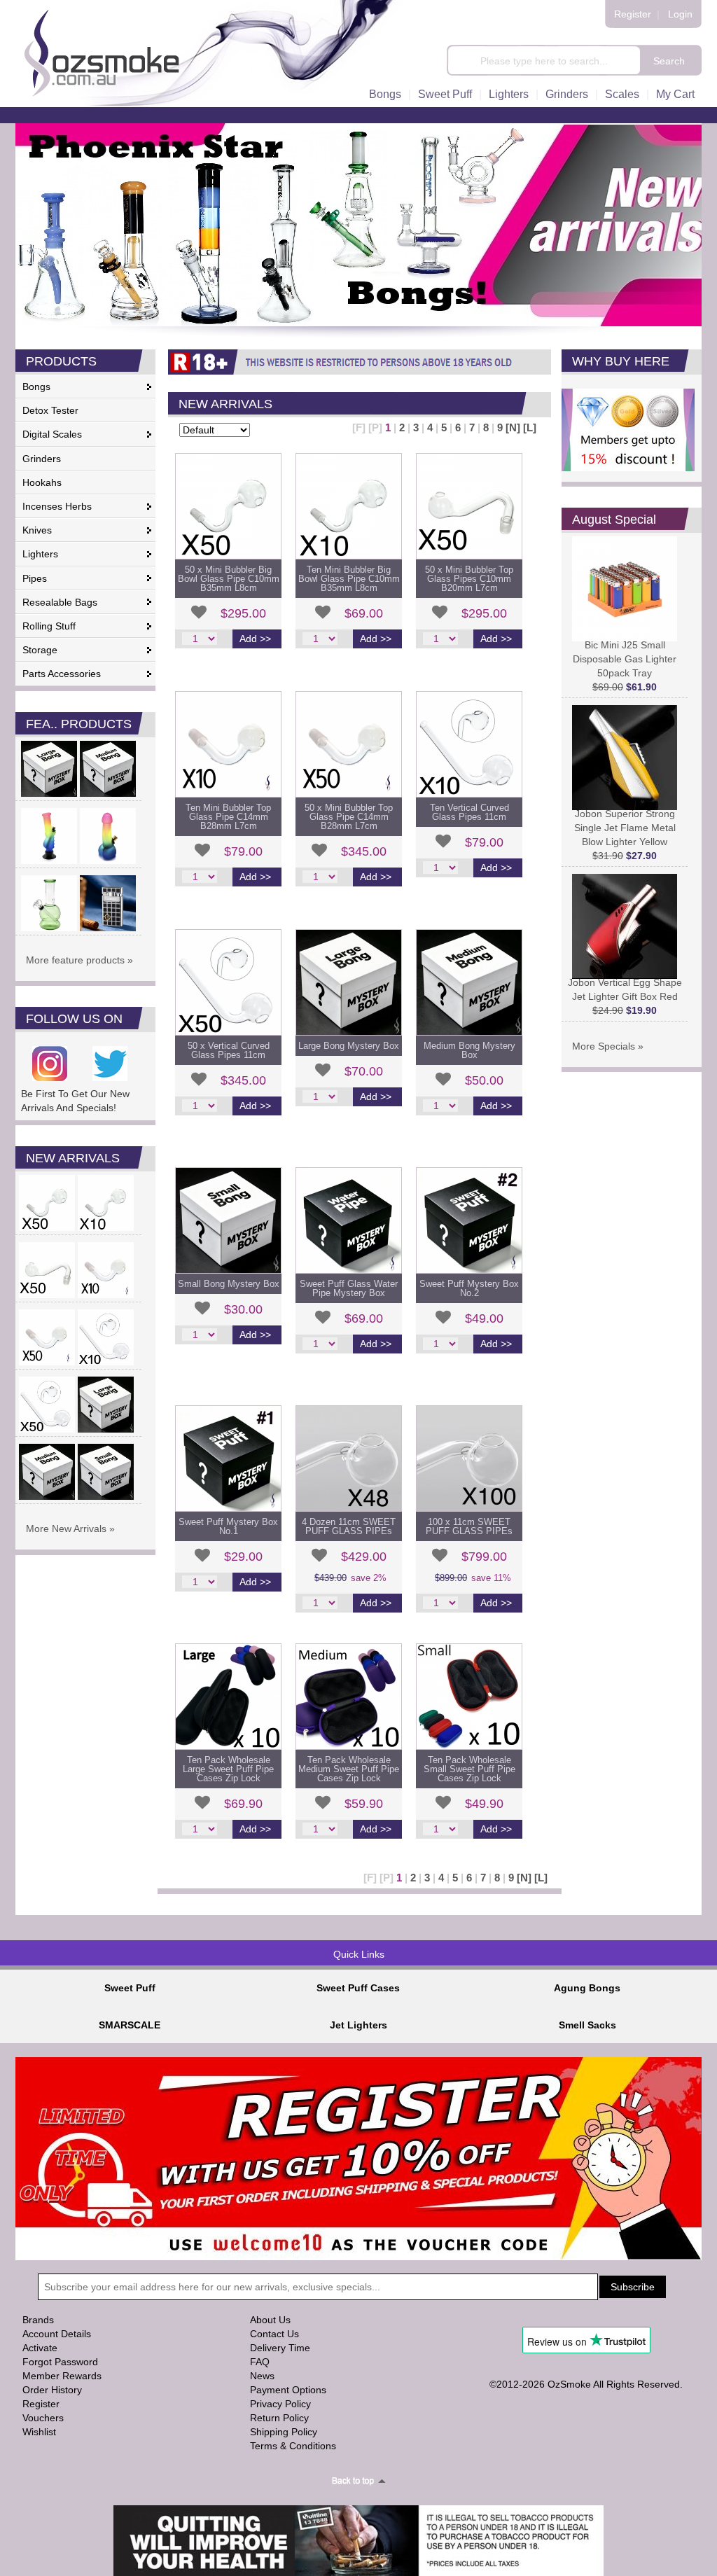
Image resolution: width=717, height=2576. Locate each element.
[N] (513, 427)
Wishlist (39, 2432)
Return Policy (279, 2418)
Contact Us (274, 2334)
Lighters (509, 94)
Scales (622, 94)
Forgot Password (60, 2362)
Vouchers (43, 2418)
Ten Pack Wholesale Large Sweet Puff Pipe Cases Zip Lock (228, 1769)
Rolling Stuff (49, 626)
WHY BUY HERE (621, 361)
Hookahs (42, 482)
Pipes (35, 578)
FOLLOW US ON (74, 1019)
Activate (40, 2348)
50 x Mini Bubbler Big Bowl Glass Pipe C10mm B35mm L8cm (229, 579)
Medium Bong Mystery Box (469, 1050)
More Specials (604, 1046)
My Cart (675, 94)
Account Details (57, 2334)
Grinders (567, 94)
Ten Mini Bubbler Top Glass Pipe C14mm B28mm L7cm (228, 817)
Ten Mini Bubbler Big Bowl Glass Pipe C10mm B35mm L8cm (349, 579)
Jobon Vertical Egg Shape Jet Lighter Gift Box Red (625, 989)
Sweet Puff (445, 94)
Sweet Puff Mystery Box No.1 (228, 1526)
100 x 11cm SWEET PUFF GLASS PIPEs (469, 1526)
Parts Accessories (62, 674)
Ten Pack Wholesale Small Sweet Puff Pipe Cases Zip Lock (469, 1769)
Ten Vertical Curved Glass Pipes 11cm (469, 812)
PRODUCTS (61, 361)
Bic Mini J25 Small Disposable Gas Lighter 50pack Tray (625, 659)
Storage (40, 650)
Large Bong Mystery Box (349, 1046)
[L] (530, 427)
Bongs (385, 94)
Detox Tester (50, 410)
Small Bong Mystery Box (229, 1284)
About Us (270, 2320)
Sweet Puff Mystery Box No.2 (469, 1288)
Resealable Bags (60, 602)
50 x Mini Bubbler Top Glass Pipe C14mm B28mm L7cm (349, 817)
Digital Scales (52, 434)
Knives (37, 530)
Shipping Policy (284, 2432)
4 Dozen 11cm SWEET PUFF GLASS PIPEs (349, 1526)
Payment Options (288, 2390)
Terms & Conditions (293, 2446)
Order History (52, 2390)
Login (680, 14)
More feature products (75, 960)
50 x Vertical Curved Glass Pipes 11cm (229, 1050)
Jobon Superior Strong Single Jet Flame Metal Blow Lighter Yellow (625, 828)
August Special (614, 520)
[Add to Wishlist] (199, 612)
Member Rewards (62, 2376)
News (262, 2376)
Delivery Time (280, 2348)
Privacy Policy (280, 2404)
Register (633, 14)
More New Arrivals (66, 1529)
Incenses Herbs (57, 506)
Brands (38, 2320)
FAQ (260, 2362)
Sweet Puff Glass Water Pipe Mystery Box (349, 1288)
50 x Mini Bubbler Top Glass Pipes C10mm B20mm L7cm (469, 579)
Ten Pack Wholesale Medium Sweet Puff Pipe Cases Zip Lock (349, 1769)
